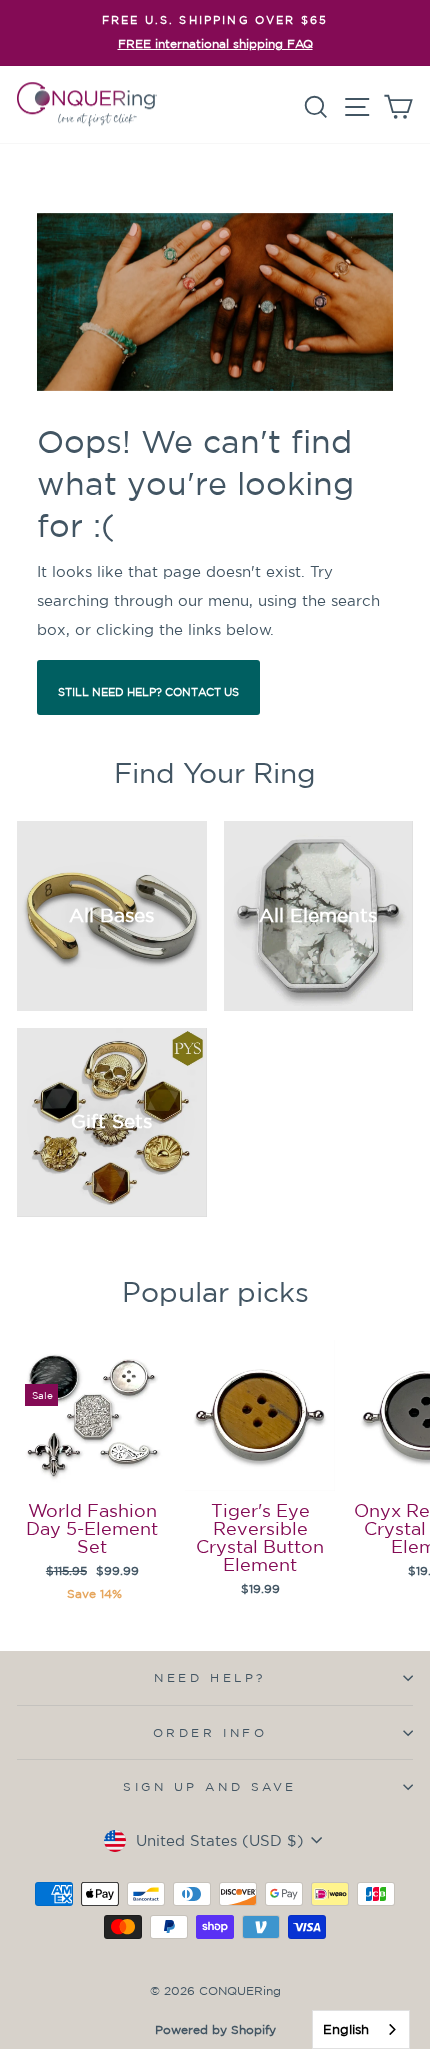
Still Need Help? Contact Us (148, 692)
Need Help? (209, 1677)
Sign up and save (210, 1786)
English (346, 2029)
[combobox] (361, 2029)
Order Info (210, 1732)
